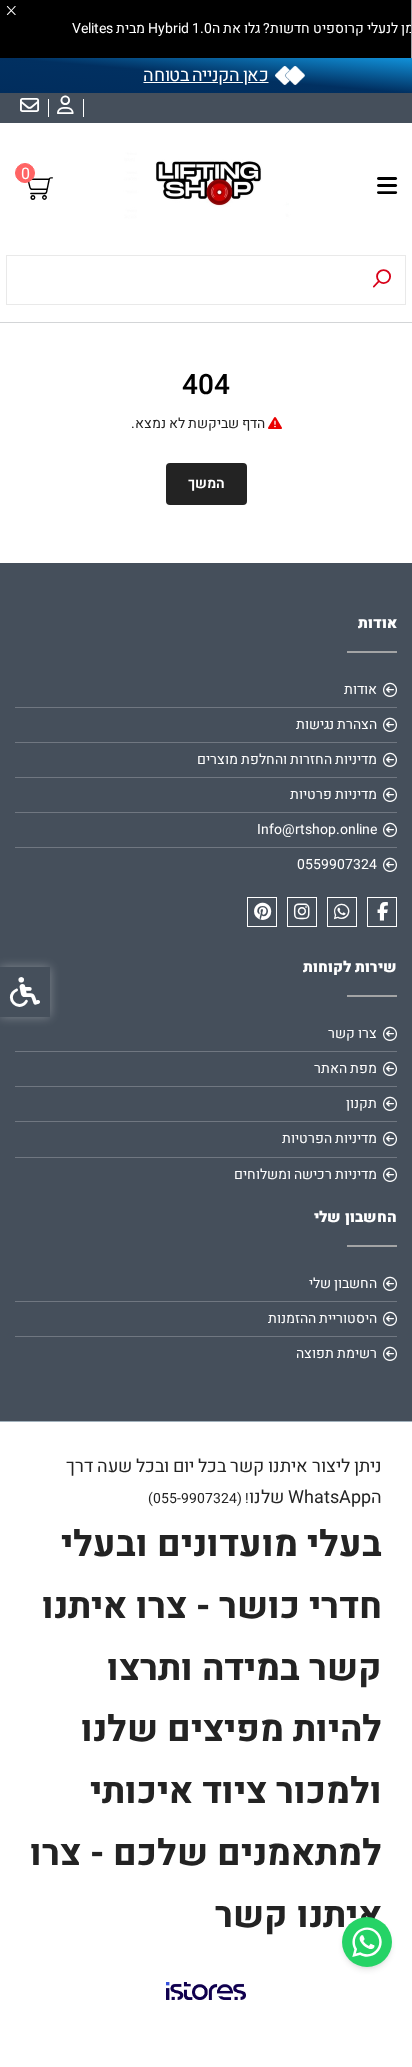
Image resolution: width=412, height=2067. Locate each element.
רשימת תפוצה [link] (336, 1353)
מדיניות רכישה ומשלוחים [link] (305, 1174)
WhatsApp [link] (329, 1497)
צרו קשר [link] (352, 1033)
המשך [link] (206, 483)
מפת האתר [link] (345, 1068)
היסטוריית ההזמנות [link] (322, 1318)
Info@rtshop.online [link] (317, 829)
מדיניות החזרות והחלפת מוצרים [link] (287, 759)
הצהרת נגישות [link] (336, 724)
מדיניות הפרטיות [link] (329, 1138)
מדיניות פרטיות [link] (333, 794)
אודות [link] (360, 689)
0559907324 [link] (337, 864)
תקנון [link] (361, 1103)
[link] (367, 1942)
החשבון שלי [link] (343, 1283)
